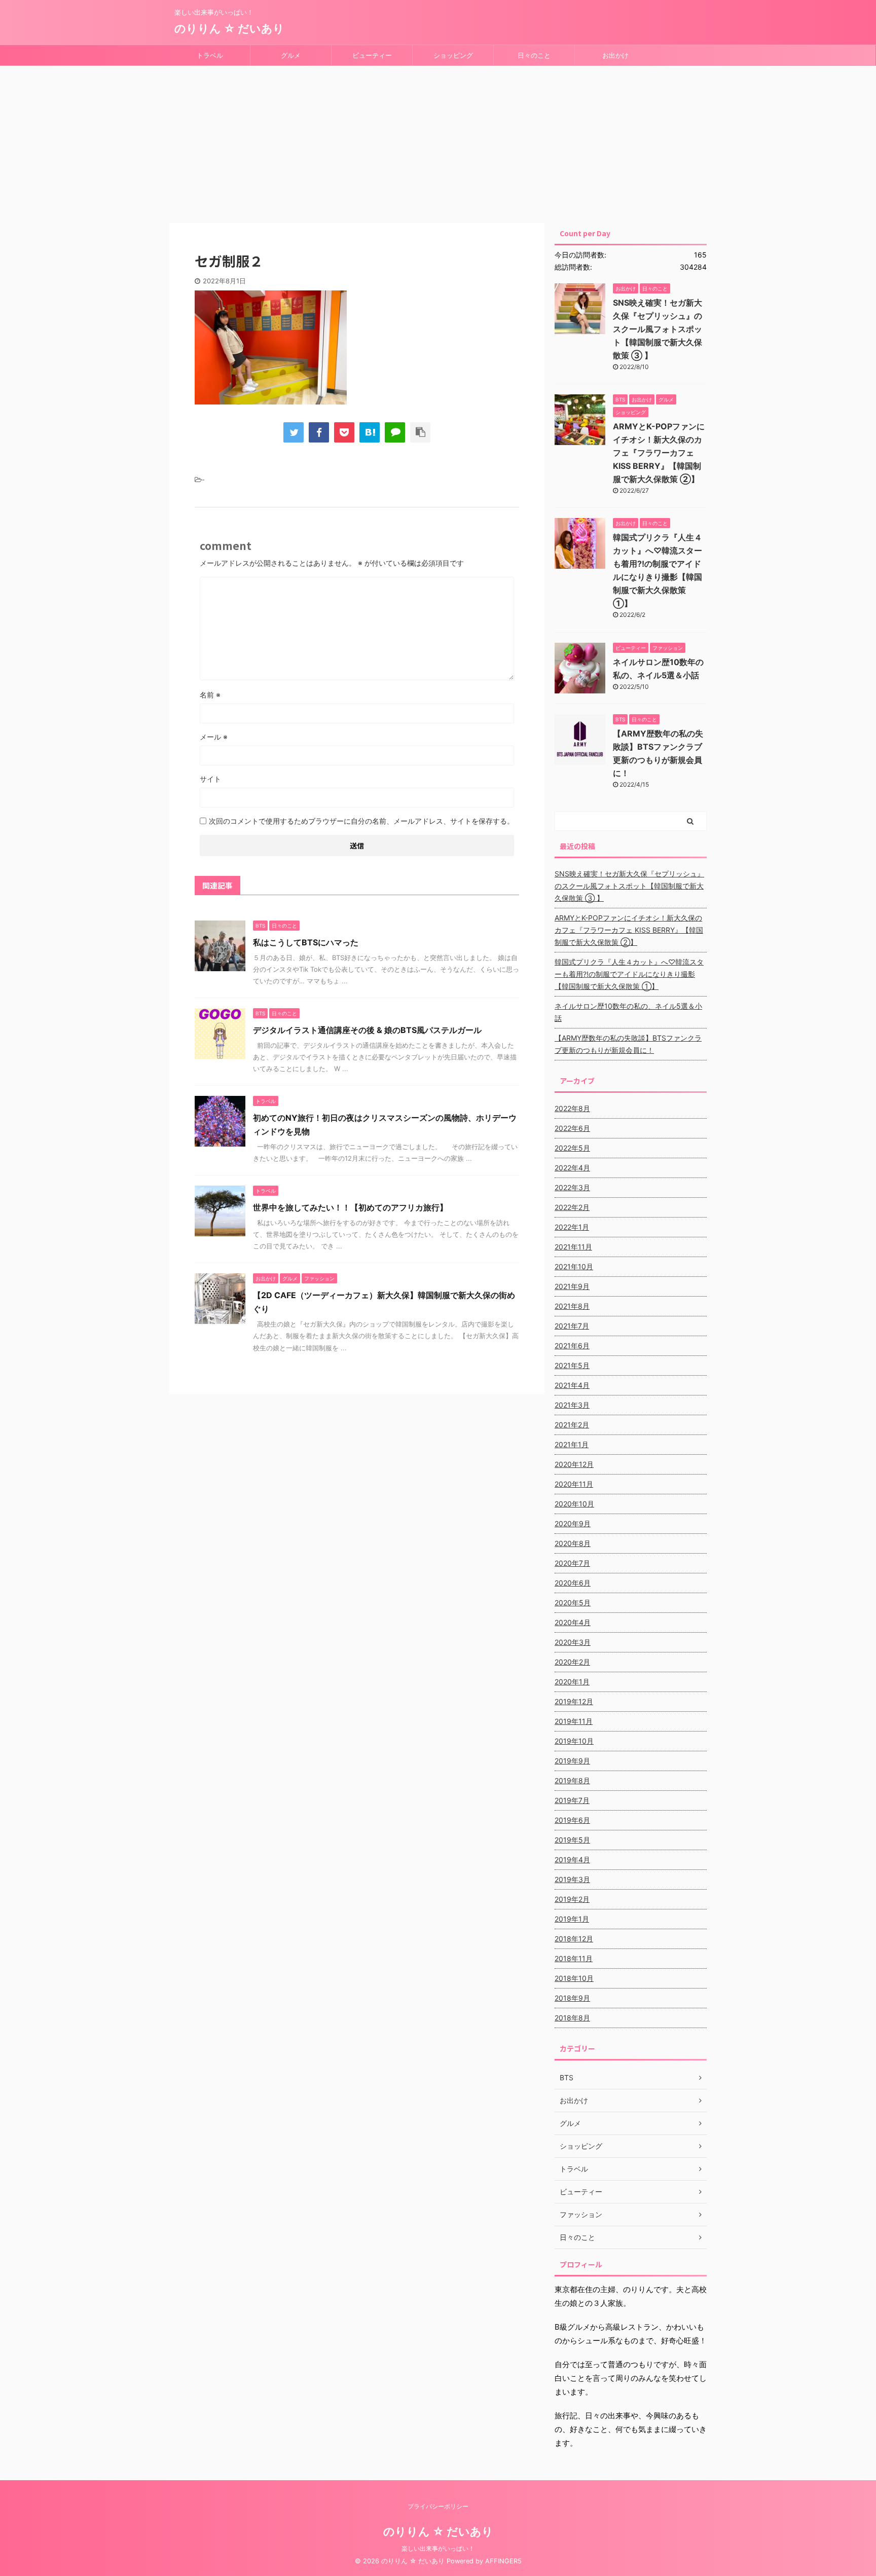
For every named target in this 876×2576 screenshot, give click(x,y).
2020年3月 (573, 1642)
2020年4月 (573, 1622)
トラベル (210, 55)
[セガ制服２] (370, 432)
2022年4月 (572, 1168)
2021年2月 (572, 1425)
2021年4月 (572, 1385)
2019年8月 (572, 1780)
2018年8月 (572, 2018)
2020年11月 (574, 1484)
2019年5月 (572, 1840)
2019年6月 (572, 1820)
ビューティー (372, 55)
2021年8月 (572, 1306)
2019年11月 (574, 1721)
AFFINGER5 (503, 2561)
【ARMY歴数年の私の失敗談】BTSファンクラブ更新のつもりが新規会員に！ (628, 1044)
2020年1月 (572, 1682)
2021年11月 (573, 1247)
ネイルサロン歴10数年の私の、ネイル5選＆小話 (628, 1012)
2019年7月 (572, 1800)
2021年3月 (572, 1405)
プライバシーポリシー (438, 2506)
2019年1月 (572, 1919)
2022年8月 (572, 1108)
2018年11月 (574, 1958)
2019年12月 (574, 1701)
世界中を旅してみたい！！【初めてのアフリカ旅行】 (350, 1207)
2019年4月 (572, 1860)
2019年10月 (574, 1741)
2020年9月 (573, 1523)
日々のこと (534, 55)
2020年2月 (572, 1662)
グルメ (291, 55)
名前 (210, 695)
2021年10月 (574, 1266)
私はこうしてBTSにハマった (306, 942)
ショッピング (453, 55)
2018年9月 (572, 1998)
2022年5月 (572, 1148)
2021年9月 (572, 1286)
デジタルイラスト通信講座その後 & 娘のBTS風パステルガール (367, 1030)
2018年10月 (574, 1978)
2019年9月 (572, 1761)
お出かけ (615, 55)
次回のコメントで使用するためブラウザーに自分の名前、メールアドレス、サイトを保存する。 (361, 821)
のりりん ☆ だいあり (229, 28)
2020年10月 (574, 1504)
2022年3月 (572, 1187)
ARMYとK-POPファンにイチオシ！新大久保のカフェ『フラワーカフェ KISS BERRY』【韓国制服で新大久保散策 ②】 (659, 453)
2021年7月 (572, 1326)
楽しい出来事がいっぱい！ (438, 2548)
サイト (210, 779)
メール (214, 737)
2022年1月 (572, 1227)
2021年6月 (572, 1346)
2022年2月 (572, 1207)
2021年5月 (572, 1365)
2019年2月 (572, 1899)
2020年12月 (574, 1464)
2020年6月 (573, 1583)
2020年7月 (572, 1563)
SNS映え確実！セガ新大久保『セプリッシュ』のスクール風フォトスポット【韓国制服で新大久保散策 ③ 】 (658, 329)
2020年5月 (573, 1603)
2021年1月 (572, 1444)
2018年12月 (574, 1939)
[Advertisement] (438, 142)
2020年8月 (573, 1543)
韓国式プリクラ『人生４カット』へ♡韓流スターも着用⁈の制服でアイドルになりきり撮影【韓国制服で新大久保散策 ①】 (629, 974)
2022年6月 (572, 1128)
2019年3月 (572, 1879)
